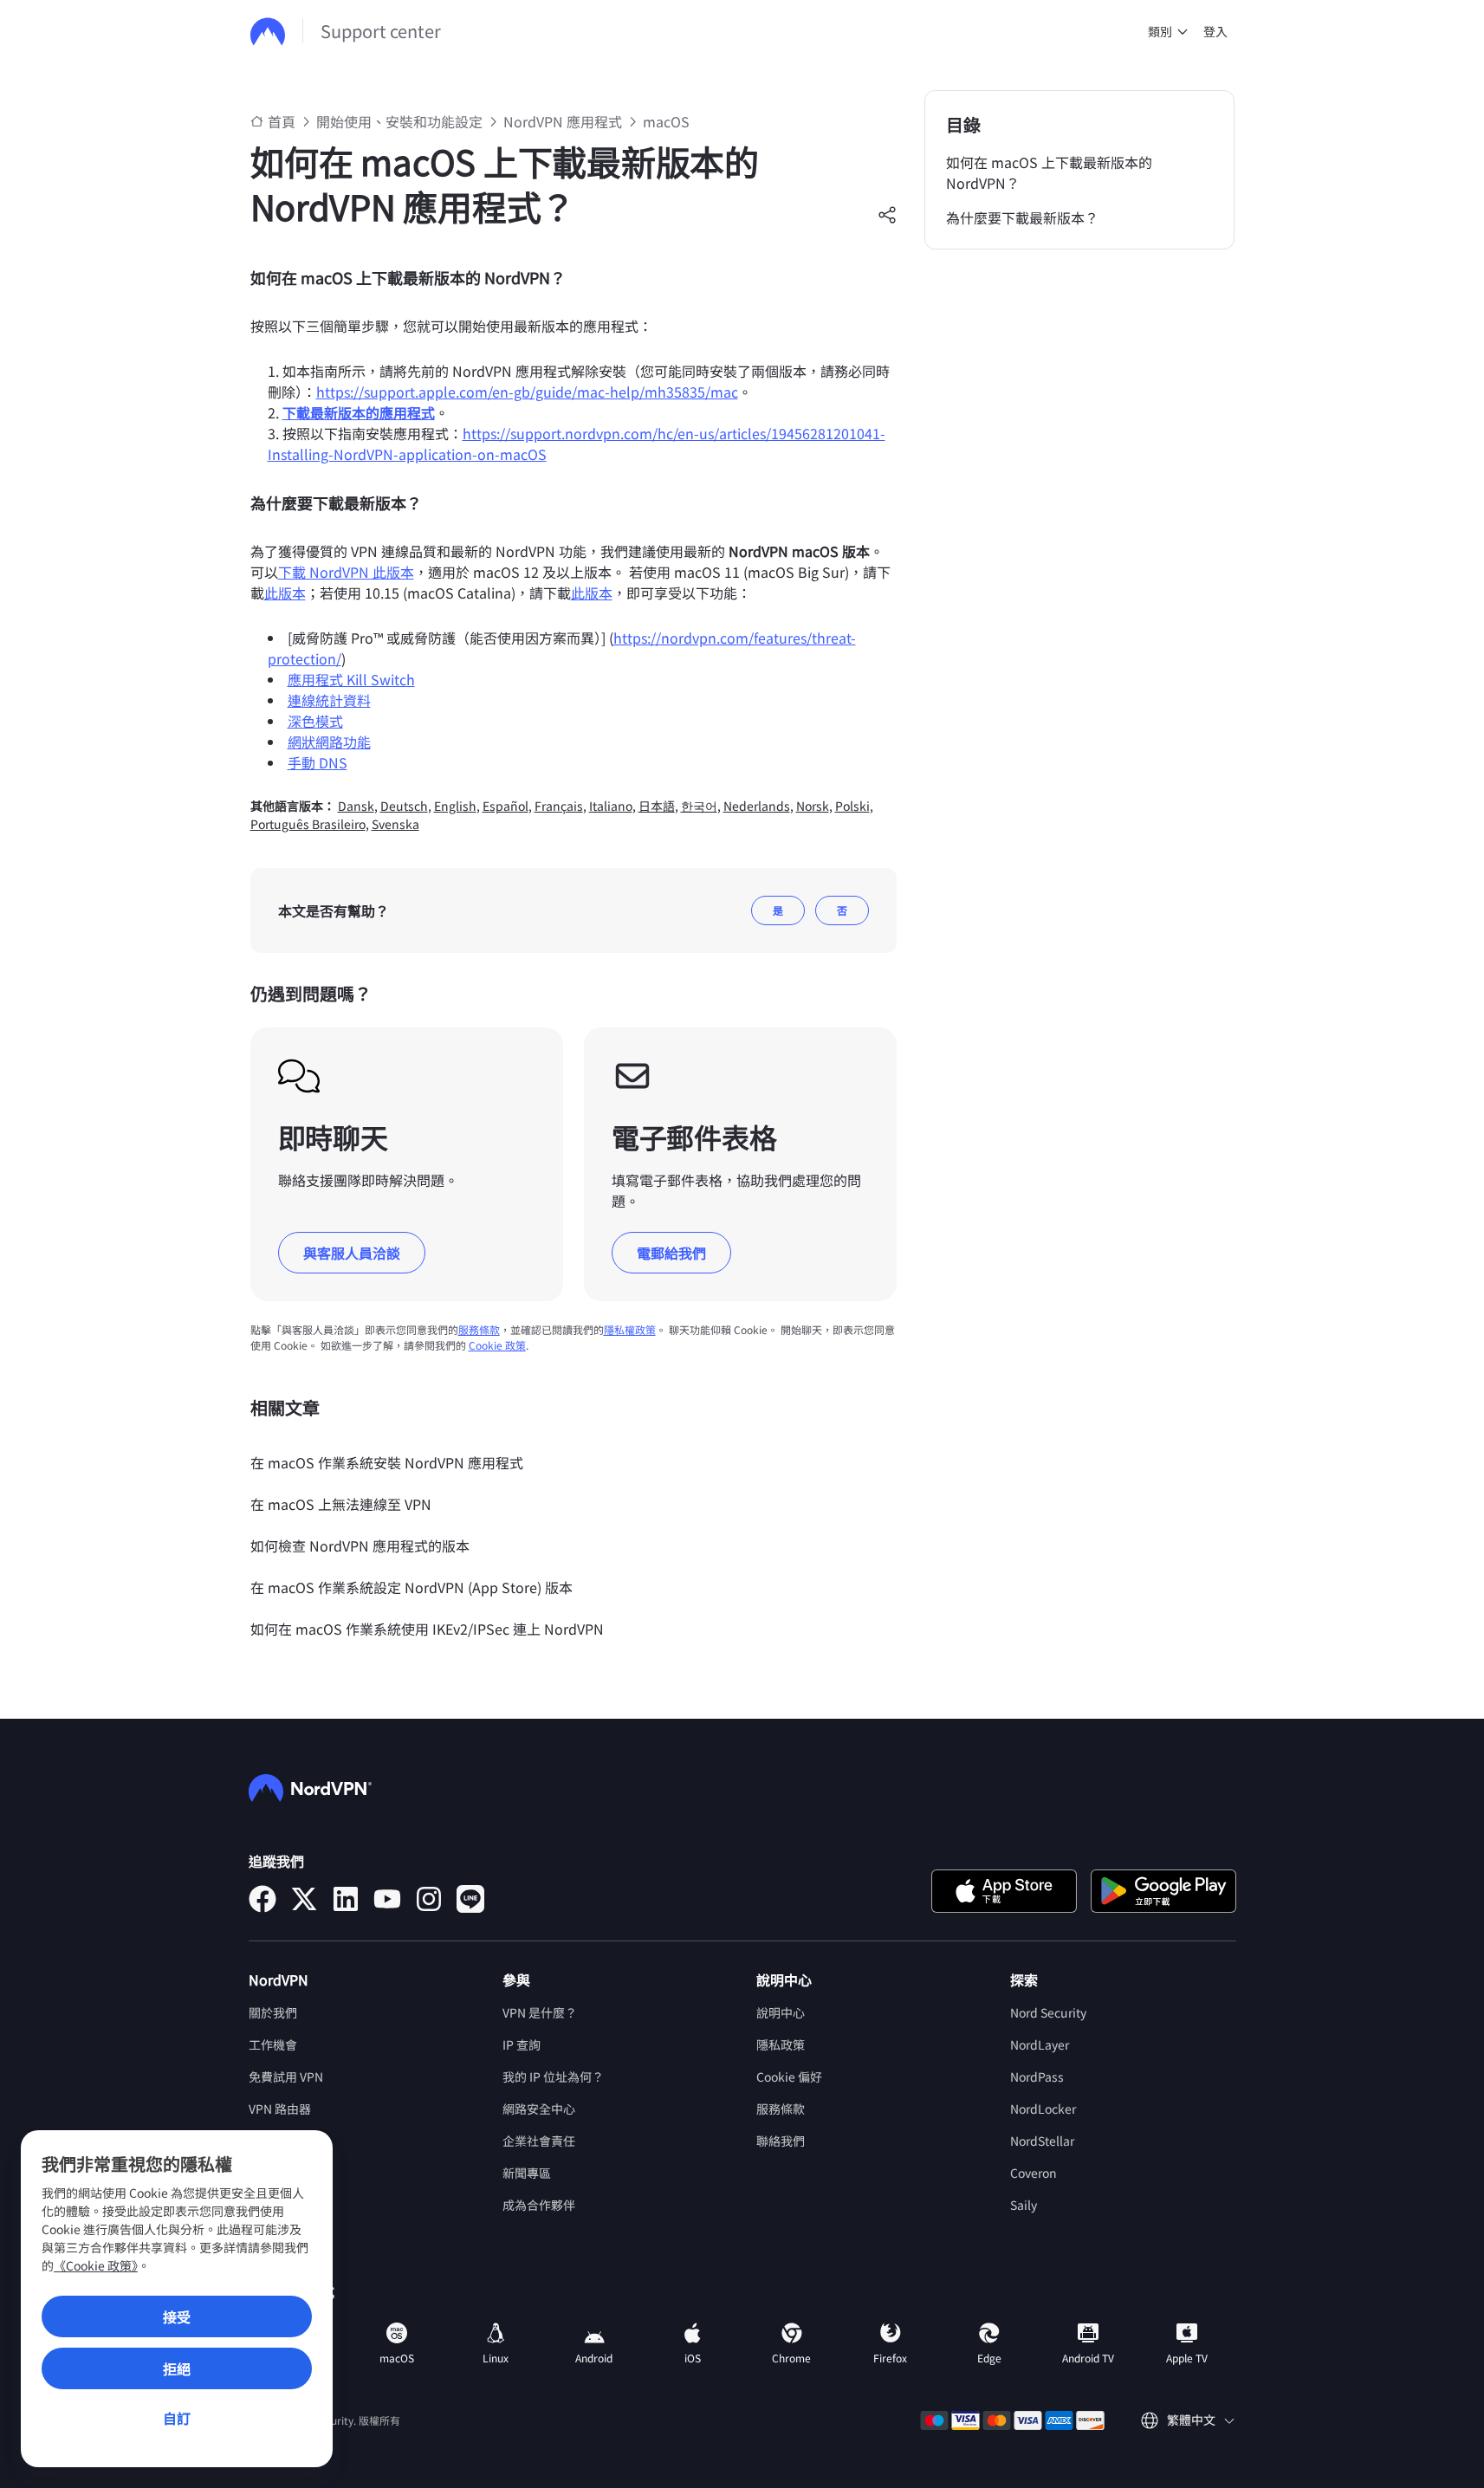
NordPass (1037, 2077)
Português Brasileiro (308, 824)
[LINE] (470, 1899)
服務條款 (479, 1329)
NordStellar (1042, 2141)
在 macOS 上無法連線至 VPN (341, 1504)
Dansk (356, 806)
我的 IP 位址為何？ (553, 2077)
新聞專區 (527, 2173)
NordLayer (1040, 2044)
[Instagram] (429, 1899)
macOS (666, 121)
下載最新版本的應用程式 (359, 412)
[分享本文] (887, 215)
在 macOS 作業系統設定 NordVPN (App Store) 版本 (412, 1587)
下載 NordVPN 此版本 (346, 572)
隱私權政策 (630, 1329)
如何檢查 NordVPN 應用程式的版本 (360, 1545)
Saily (1024, 2205)
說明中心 (781, 2012)
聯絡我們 (781, 2141)
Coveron (1034, 2173)
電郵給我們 (671, 1253)
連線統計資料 (329, 700)
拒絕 (177, 2368)
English (455, 806)
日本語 (657, 806)
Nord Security (1048, 2012)
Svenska (395, 824)
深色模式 (315, 721)
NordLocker (1043, 2109)
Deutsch (404, 806)
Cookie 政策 (497, 1345)
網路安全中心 (539, 2109)
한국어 (699, 806)
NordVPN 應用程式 (563, 121)
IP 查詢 (522, 2044)
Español (505, 806)
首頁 (282, 121)
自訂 (177, 2418)
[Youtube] (387, 1899)
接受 (177, 2316)
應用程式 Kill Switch (351, 679)
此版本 (285, 593)
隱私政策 (781, 2044)
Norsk (813, 806)
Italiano (611, 806)
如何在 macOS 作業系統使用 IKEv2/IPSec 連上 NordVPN (427, 1629)
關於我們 (273, 2012)
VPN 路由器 (280, 2109)
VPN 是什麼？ (540, 2012)
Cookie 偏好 (789, 2077)
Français (559, 806)
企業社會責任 (539, 2141)
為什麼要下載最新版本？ (1022, 217)
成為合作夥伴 (539, 2205)
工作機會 (273, 2044)
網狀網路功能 (329, 742)
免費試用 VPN (286, 2077)
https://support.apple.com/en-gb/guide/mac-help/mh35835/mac (527, 392)
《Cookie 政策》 (96, 2265)
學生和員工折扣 (291, 2173)
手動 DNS (318, 762)
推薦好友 (273, 2237)
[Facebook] (262, 1899)
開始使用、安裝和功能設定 (399, 121)
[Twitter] (304, 1899)
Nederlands (757, 806)
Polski (852, 806)
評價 (261, 2141)
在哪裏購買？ (285, 2205)
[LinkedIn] (346, 1899)
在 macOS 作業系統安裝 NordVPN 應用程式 (387, 1462)
